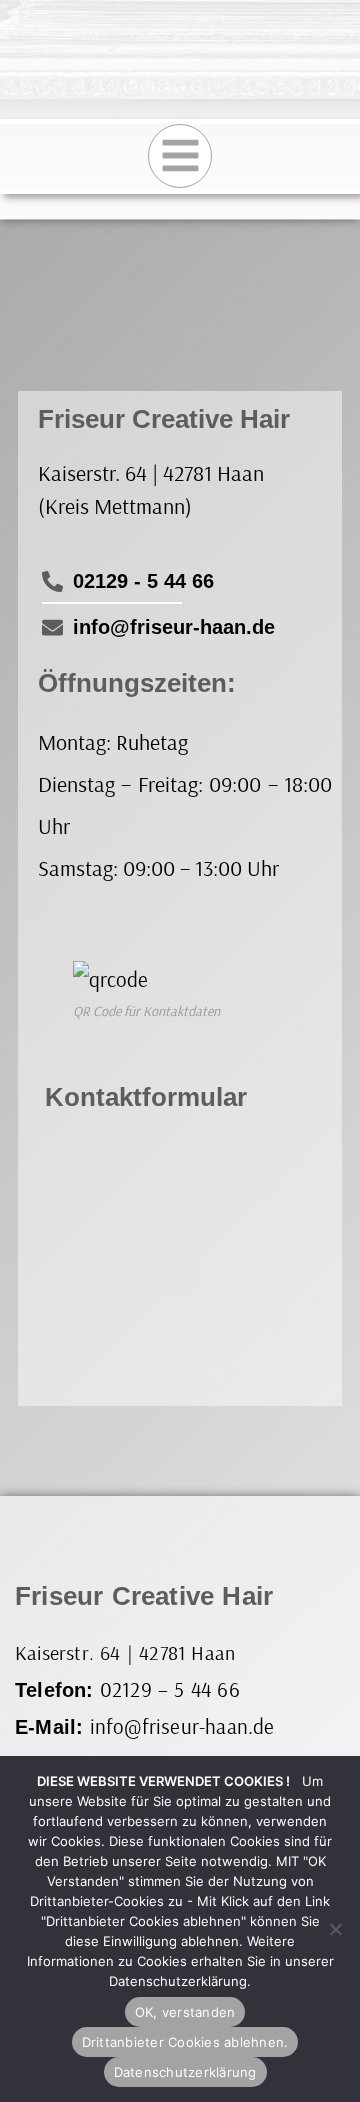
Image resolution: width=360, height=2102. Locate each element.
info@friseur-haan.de (182, 1726)
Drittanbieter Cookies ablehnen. (185, 2042)
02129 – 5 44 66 (170, 1689)
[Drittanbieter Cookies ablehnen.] (335, 1929)
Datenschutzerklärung (185, 2072)
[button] (180, 156)
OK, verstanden (185, 2012)
